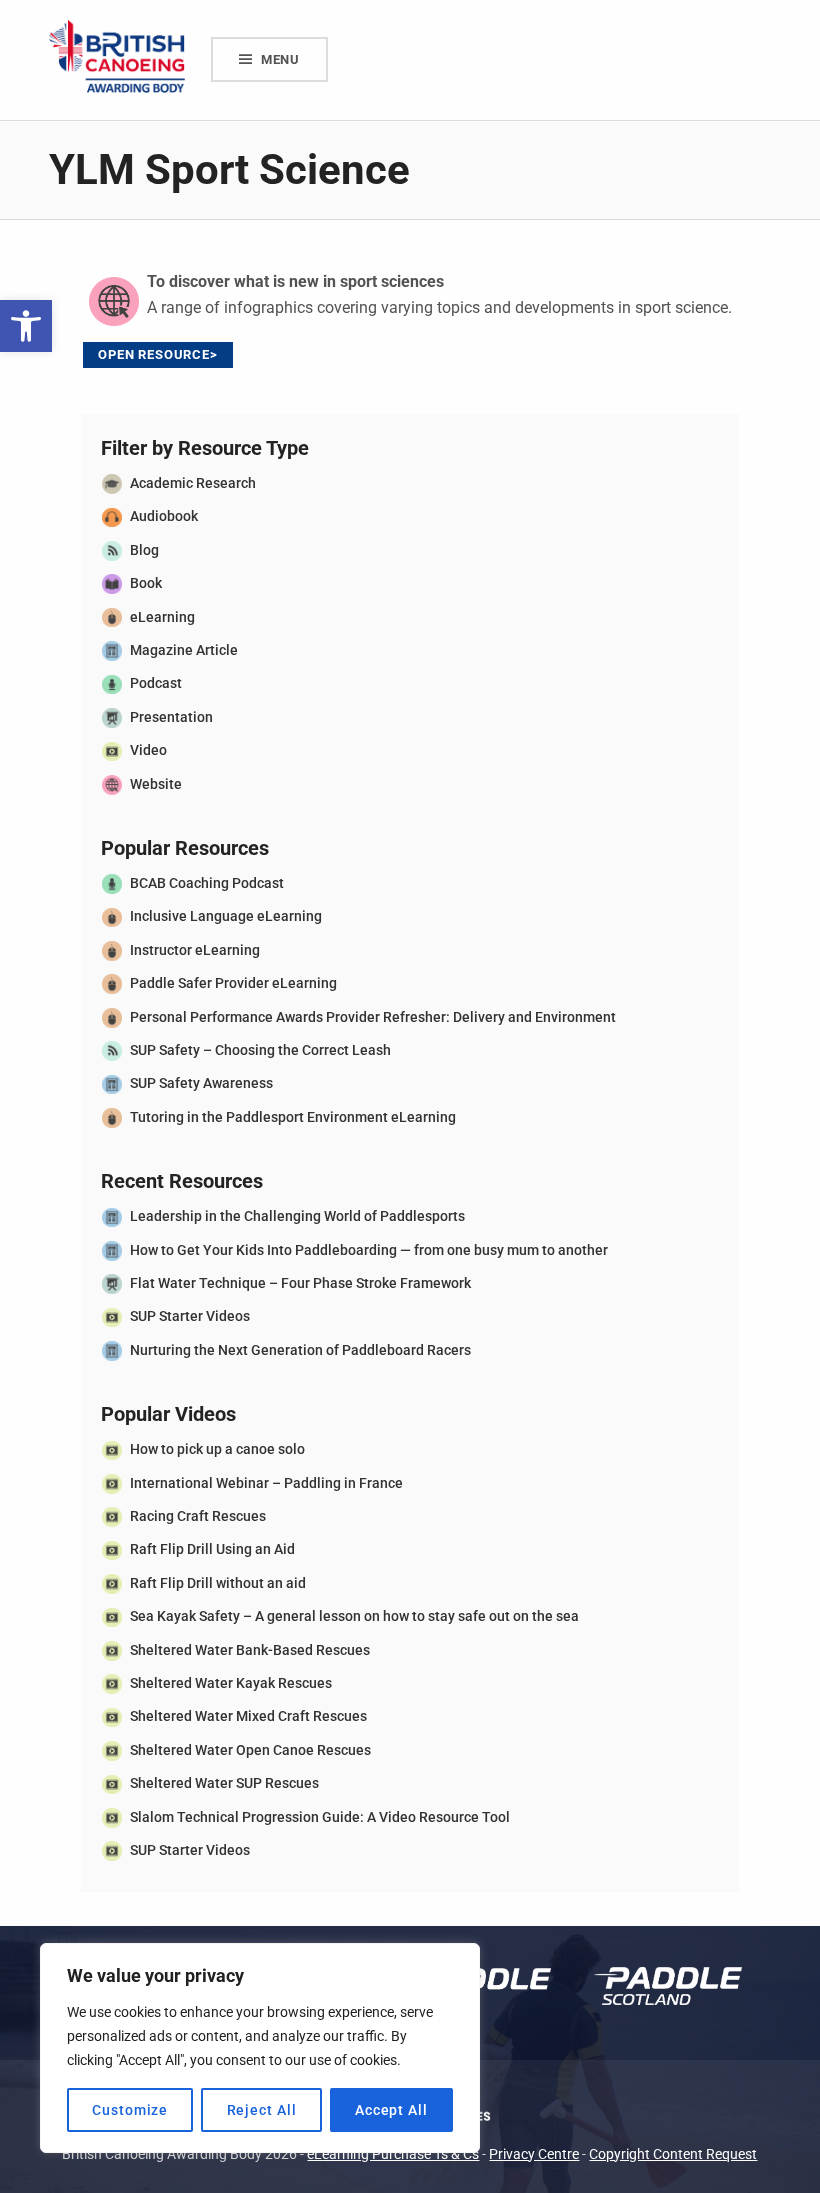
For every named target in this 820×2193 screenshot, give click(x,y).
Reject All (262, 2110)
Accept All (391, 2110)
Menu (280, 59)
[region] (260, 2048)
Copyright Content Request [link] (673, 2154)
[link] (26, 326)
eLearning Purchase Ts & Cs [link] (393, 2154)
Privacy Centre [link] (534, 2154)
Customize (130, 2110)
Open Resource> (158, 354)
